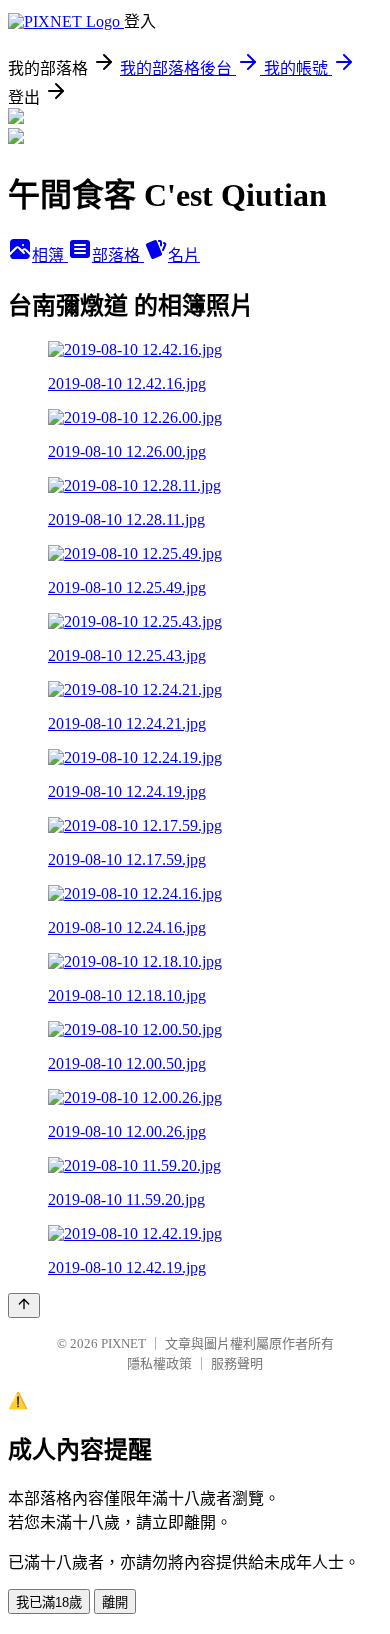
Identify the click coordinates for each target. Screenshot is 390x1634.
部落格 (118, 255)
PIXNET (123, 1343)
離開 (115, 1602)
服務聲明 (237, 1363)
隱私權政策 (159, 1363)
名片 (184, 255)
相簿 (50, 255)
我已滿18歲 (49, 1602)
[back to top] (24, 1305)
